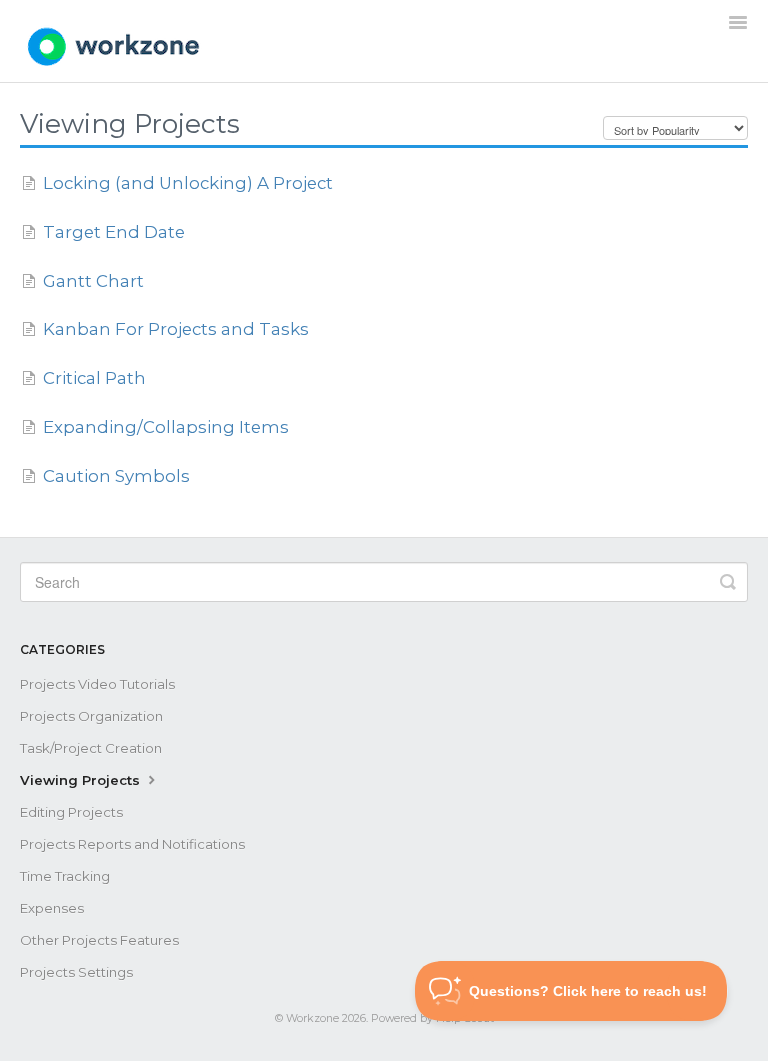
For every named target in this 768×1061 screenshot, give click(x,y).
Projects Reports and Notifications (132, 844)
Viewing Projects (82, 780)
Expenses (52, 908)
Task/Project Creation (91, 748)
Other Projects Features (99, 940)
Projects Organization (91, 716)
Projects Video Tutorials (97, 684)
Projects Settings (76, 972)
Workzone (312, 1018)
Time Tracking (65, 876)
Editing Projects (71, 812)
